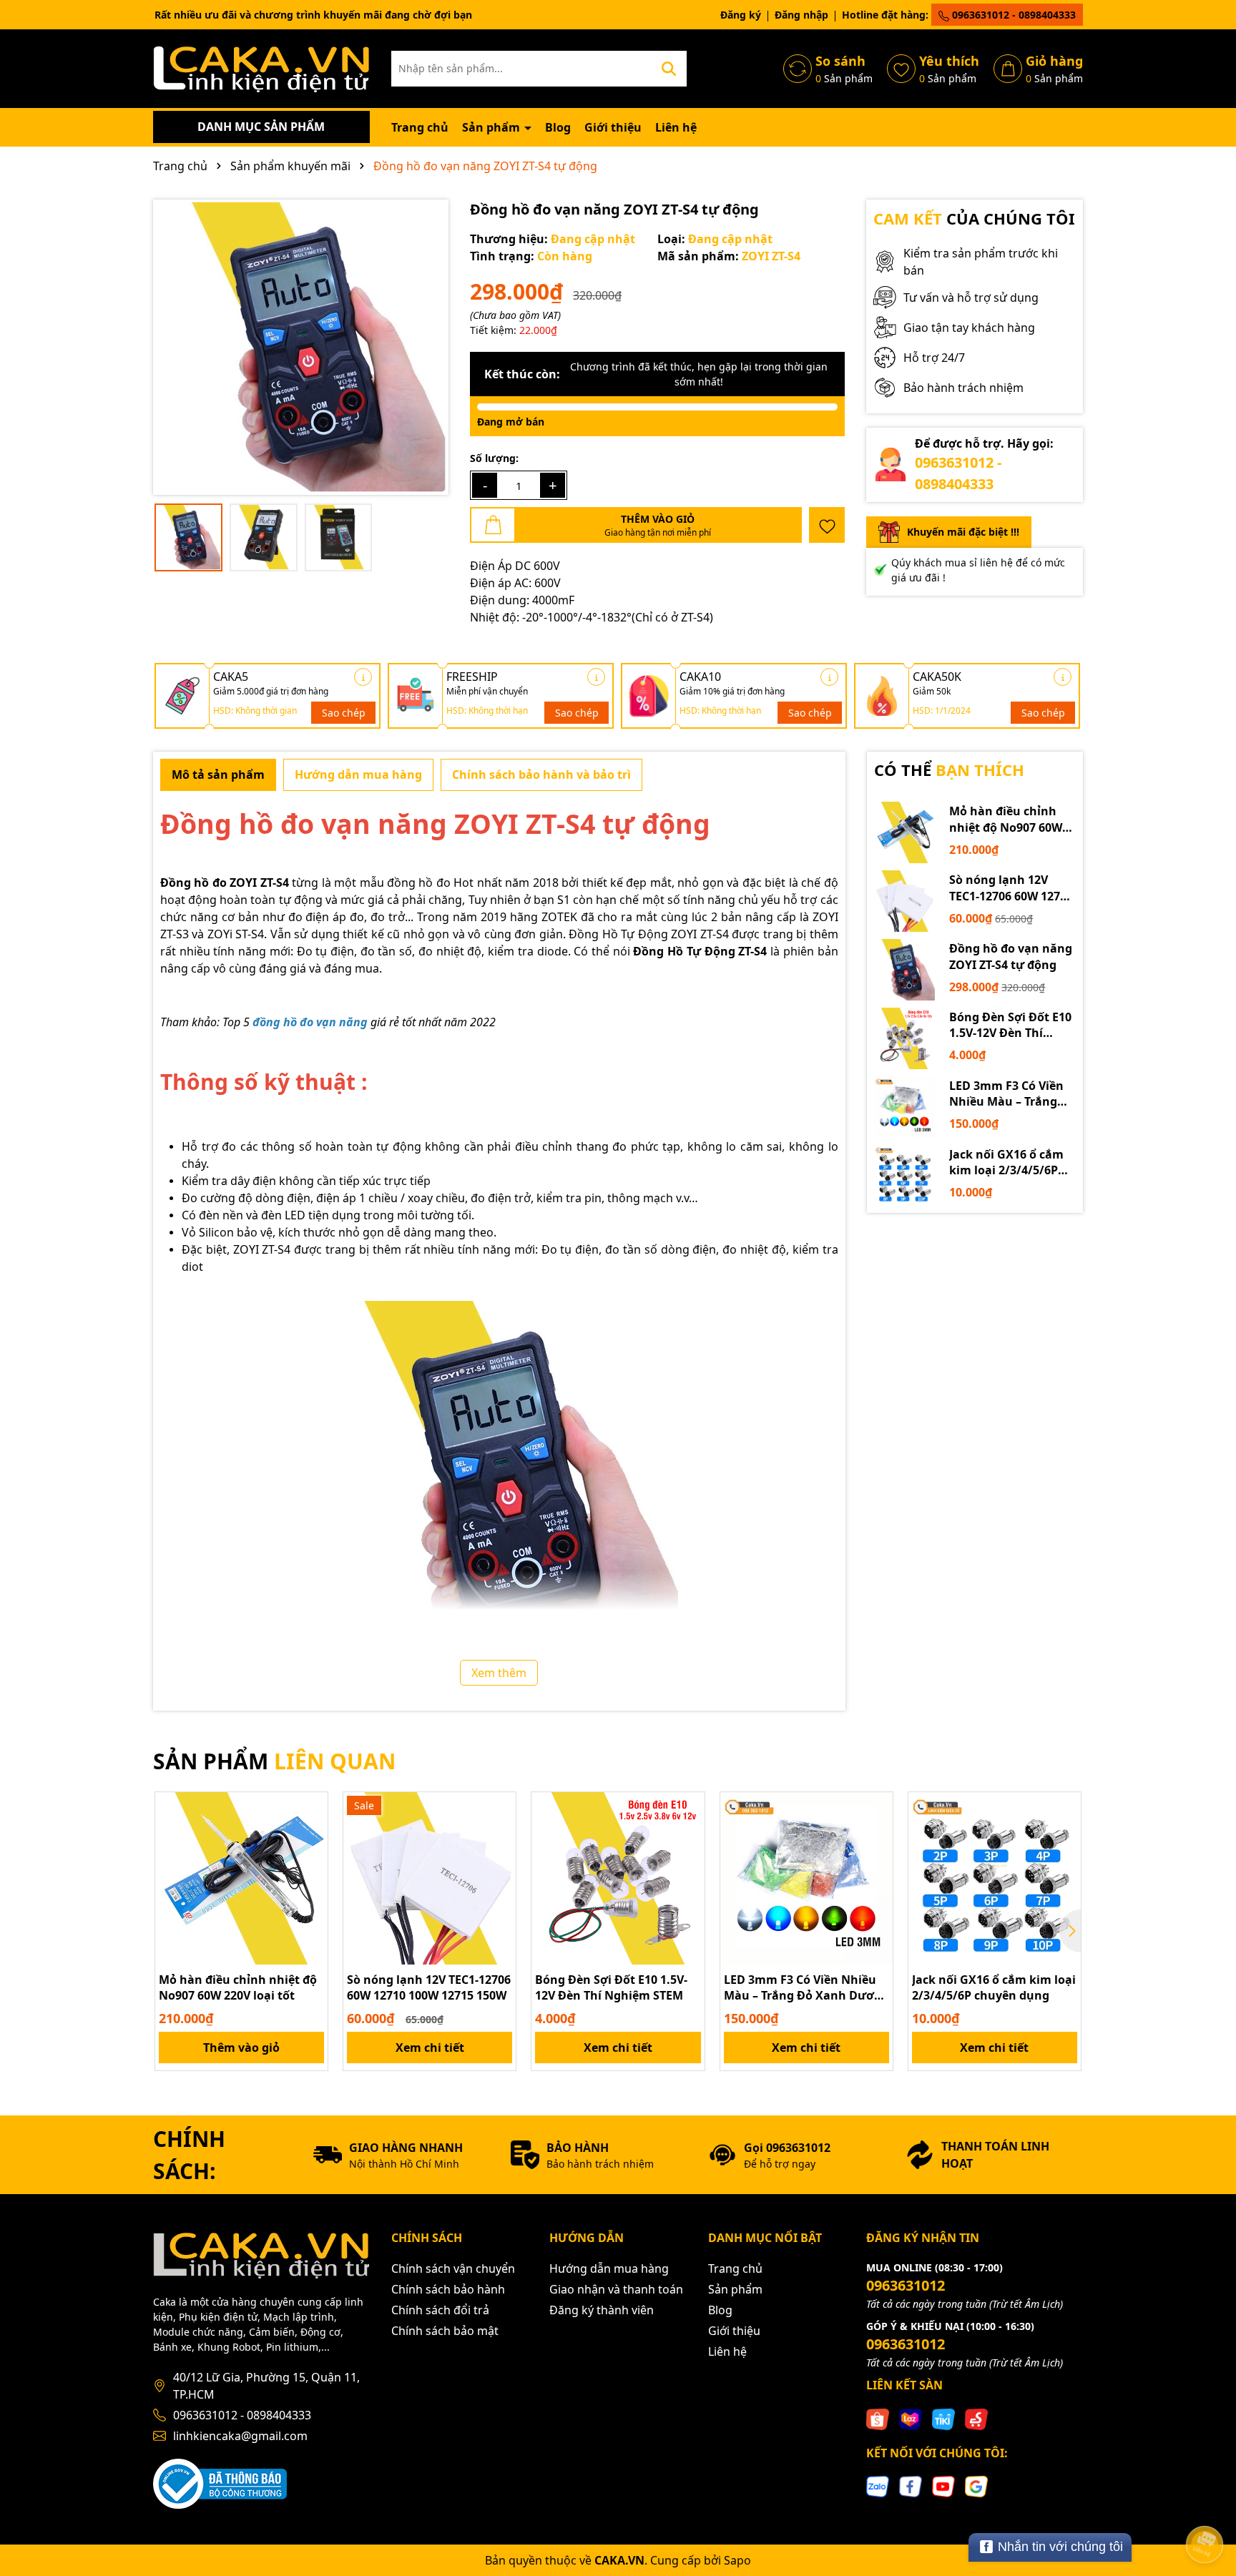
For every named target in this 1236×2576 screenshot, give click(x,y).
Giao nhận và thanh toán (616, 2289)
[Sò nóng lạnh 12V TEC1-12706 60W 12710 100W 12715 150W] (905, 901)
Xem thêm (499, 1673)
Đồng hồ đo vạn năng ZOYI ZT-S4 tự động (1011, 956)
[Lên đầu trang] (1205, 2504)
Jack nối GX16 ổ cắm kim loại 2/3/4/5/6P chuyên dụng (1006, 1162)
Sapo (737, 2560)
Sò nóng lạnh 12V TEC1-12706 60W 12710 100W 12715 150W (1011, 888)
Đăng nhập (801, 15)
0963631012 (906, 2285)
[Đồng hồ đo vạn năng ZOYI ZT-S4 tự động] (905, 970)
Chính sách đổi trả (440, 2310)
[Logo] (261, 68)
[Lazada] (911, 2418)
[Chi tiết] (363, 677)
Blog (558, 127)
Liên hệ (676, 127)
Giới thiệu (613, 127)
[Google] (976, 2486)
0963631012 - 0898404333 (1012, 15)
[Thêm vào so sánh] (312, 1833)
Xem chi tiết (430, 2047)
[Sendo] (976, 2418)
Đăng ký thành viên (602, 2310)
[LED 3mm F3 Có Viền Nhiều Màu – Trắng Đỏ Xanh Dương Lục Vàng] (905, 1107)
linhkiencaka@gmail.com (240, 2436)
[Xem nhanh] (312, 1858)
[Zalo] (878, 2486)
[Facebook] (911, 2486)
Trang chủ (420, 127)
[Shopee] (878, 2418)
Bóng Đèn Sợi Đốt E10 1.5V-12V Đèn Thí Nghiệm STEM (1010, 1025)
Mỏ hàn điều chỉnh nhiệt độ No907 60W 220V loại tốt (1006, 819)
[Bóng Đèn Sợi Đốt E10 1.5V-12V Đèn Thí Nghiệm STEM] (905, 1038)
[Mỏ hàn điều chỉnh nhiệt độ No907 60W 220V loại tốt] (905, 832)
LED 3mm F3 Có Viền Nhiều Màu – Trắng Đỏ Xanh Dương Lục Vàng (1007, 1094)
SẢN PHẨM (274, 1761)
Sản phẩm (492, 127)
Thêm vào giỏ (241, 2047)
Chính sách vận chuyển (453, 2268)
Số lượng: (494, 458)
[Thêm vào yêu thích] (827, 525)
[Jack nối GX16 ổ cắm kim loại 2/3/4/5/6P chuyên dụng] (905, 1176)
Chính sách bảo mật (445, 2331)
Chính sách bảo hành (448, 2289)
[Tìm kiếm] (669, 69)
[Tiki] (943, 2418)
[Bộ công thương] (220, 2482)
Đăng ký (741, 15)
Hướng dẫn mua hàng (609, 2268)
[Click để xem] (301, 347)
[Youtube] (943, 2486)
